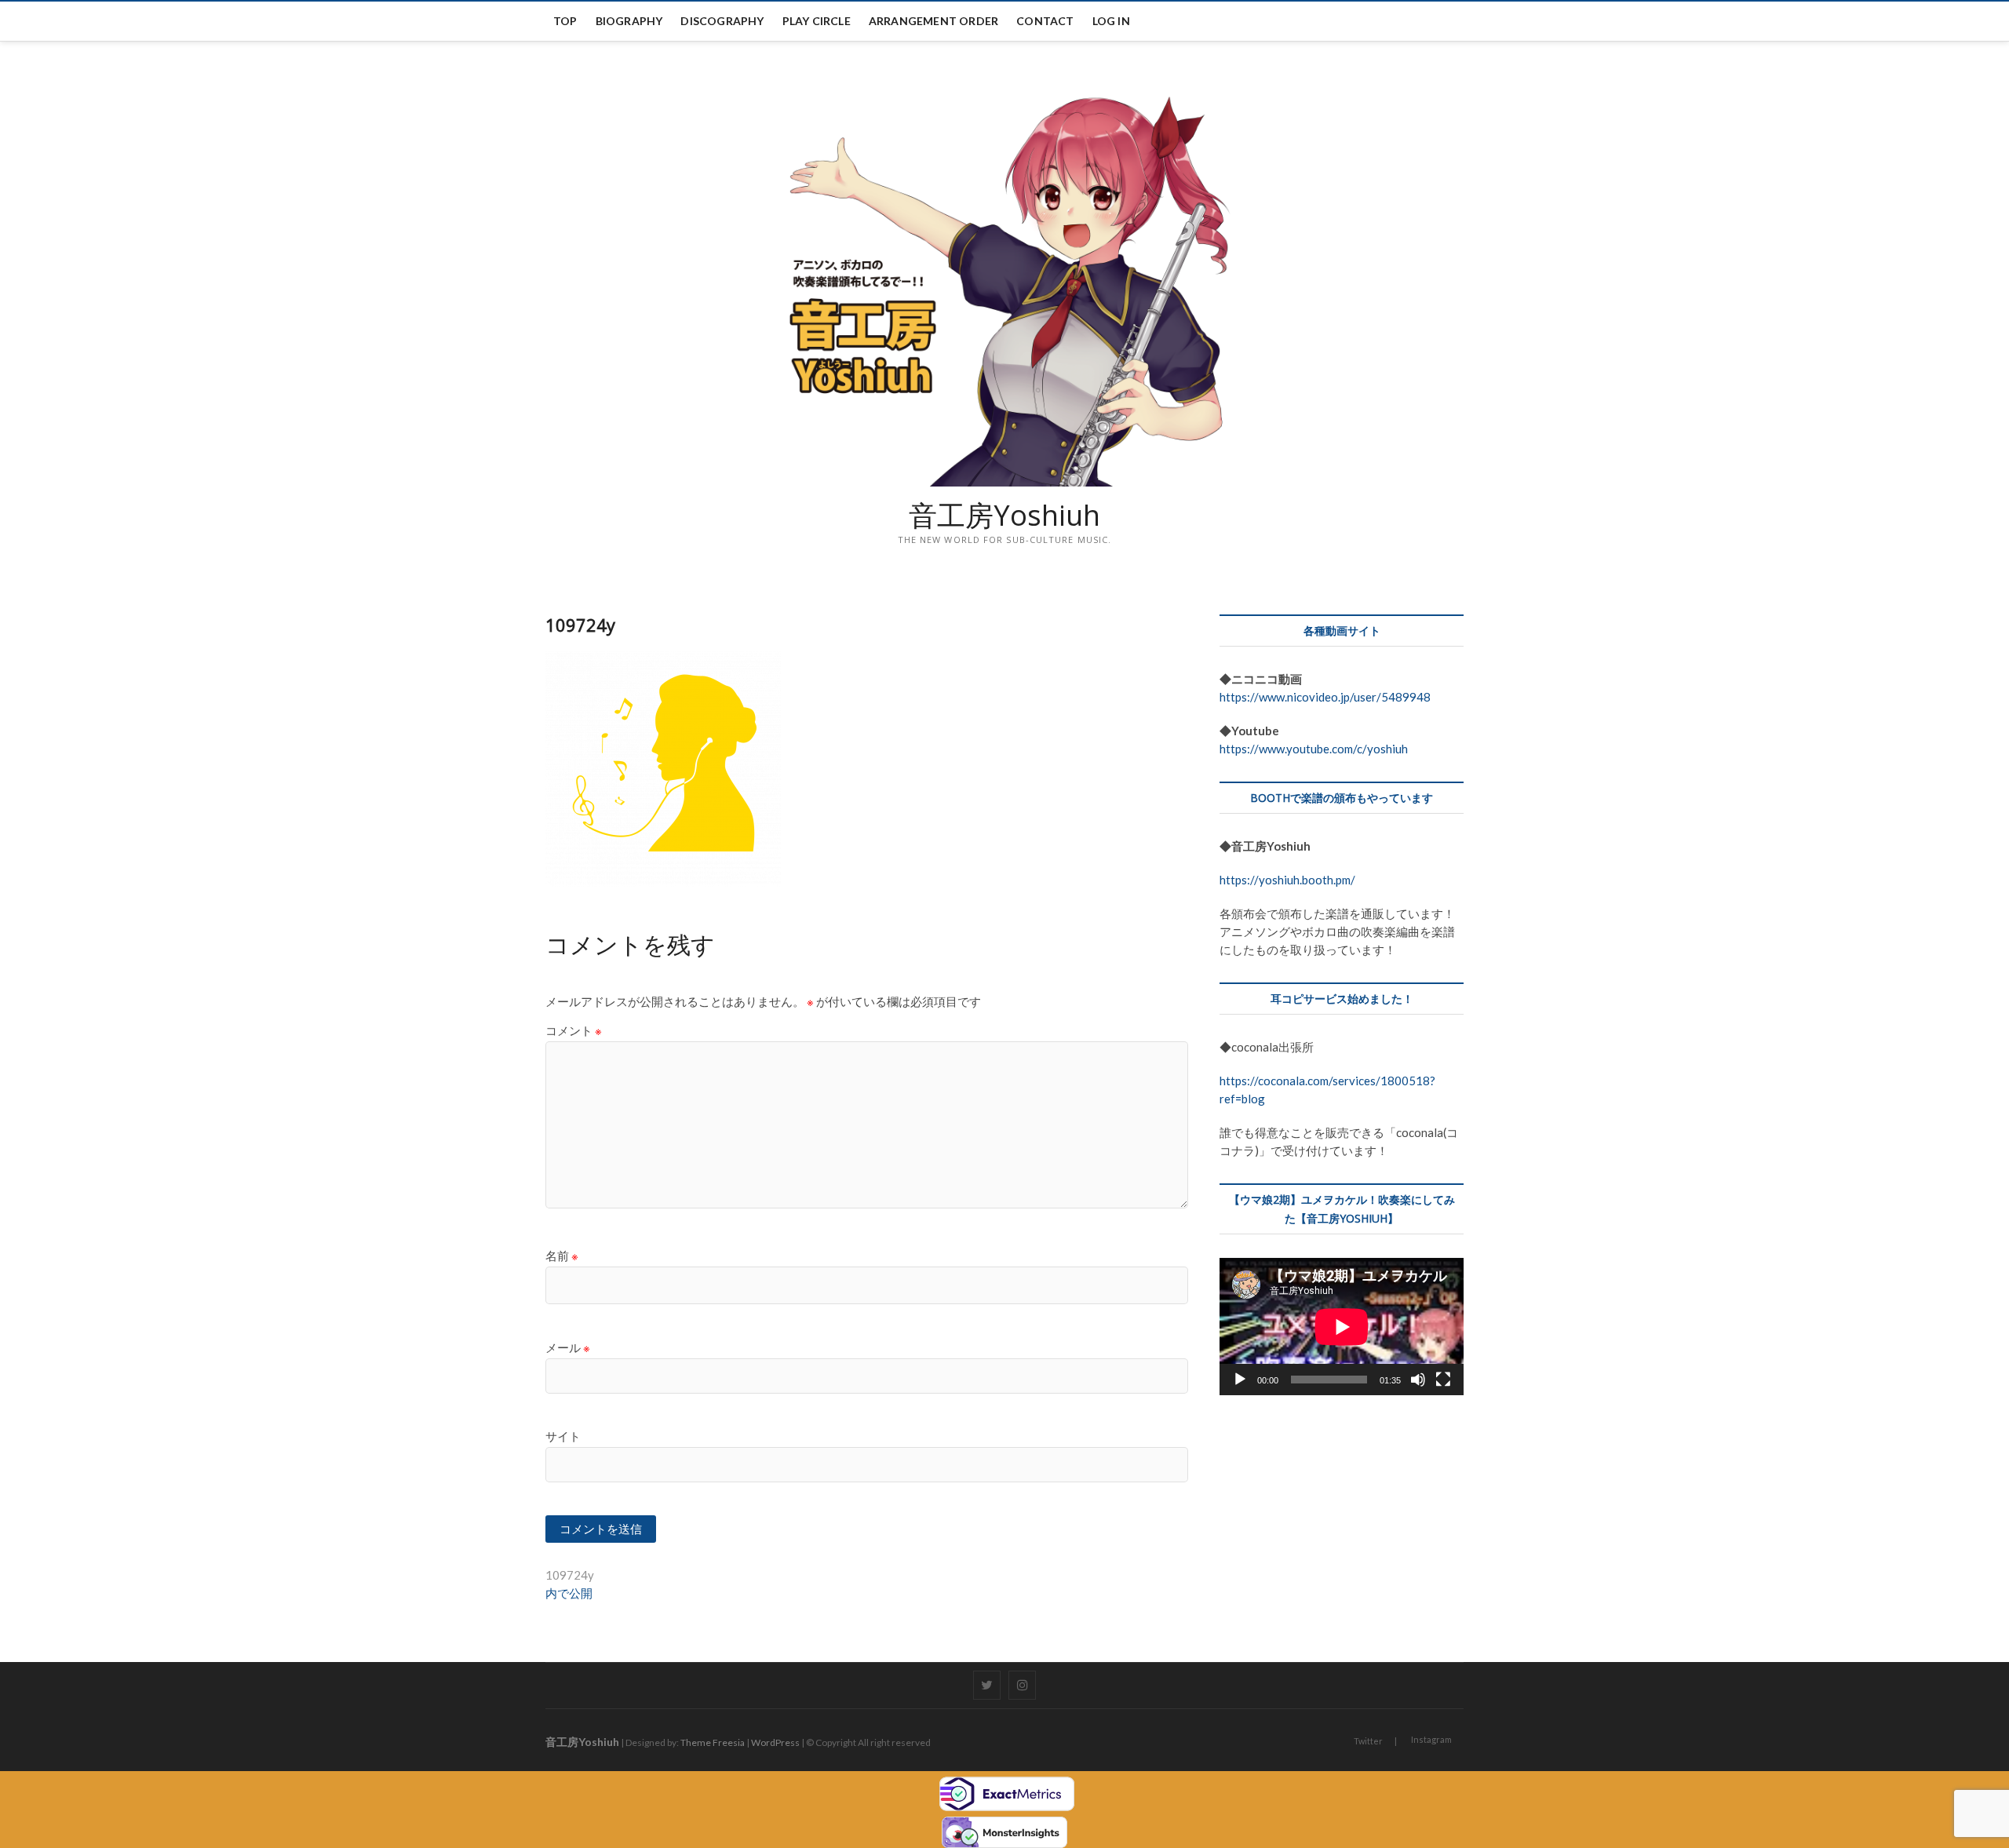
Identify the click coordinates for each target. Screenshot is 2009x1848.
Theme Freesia (713, 1742)
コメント (574, 1030)
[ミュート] (1418, 1380)
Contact (1045, 21)
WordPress (775, 1742)
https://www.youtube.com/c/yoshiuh (1314, 749)
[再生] (1240, 1380)
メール (568, 1347)
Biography (629, 21)
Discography (722, 21)
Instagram (1431, 1739)
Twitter (1368, 1741)
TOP (565, 21)
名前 (562, 1256)
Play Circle (817, 21)
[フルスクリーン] (1443, 1380)
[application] (1342, 1327)
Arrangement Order (933, 21)
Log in (1111, 21)
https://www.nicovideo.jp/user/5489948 (1325, 697)
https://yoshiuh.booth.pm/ (1287, 880)
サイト (563, 1436)
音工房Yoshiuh (1004, 516)
